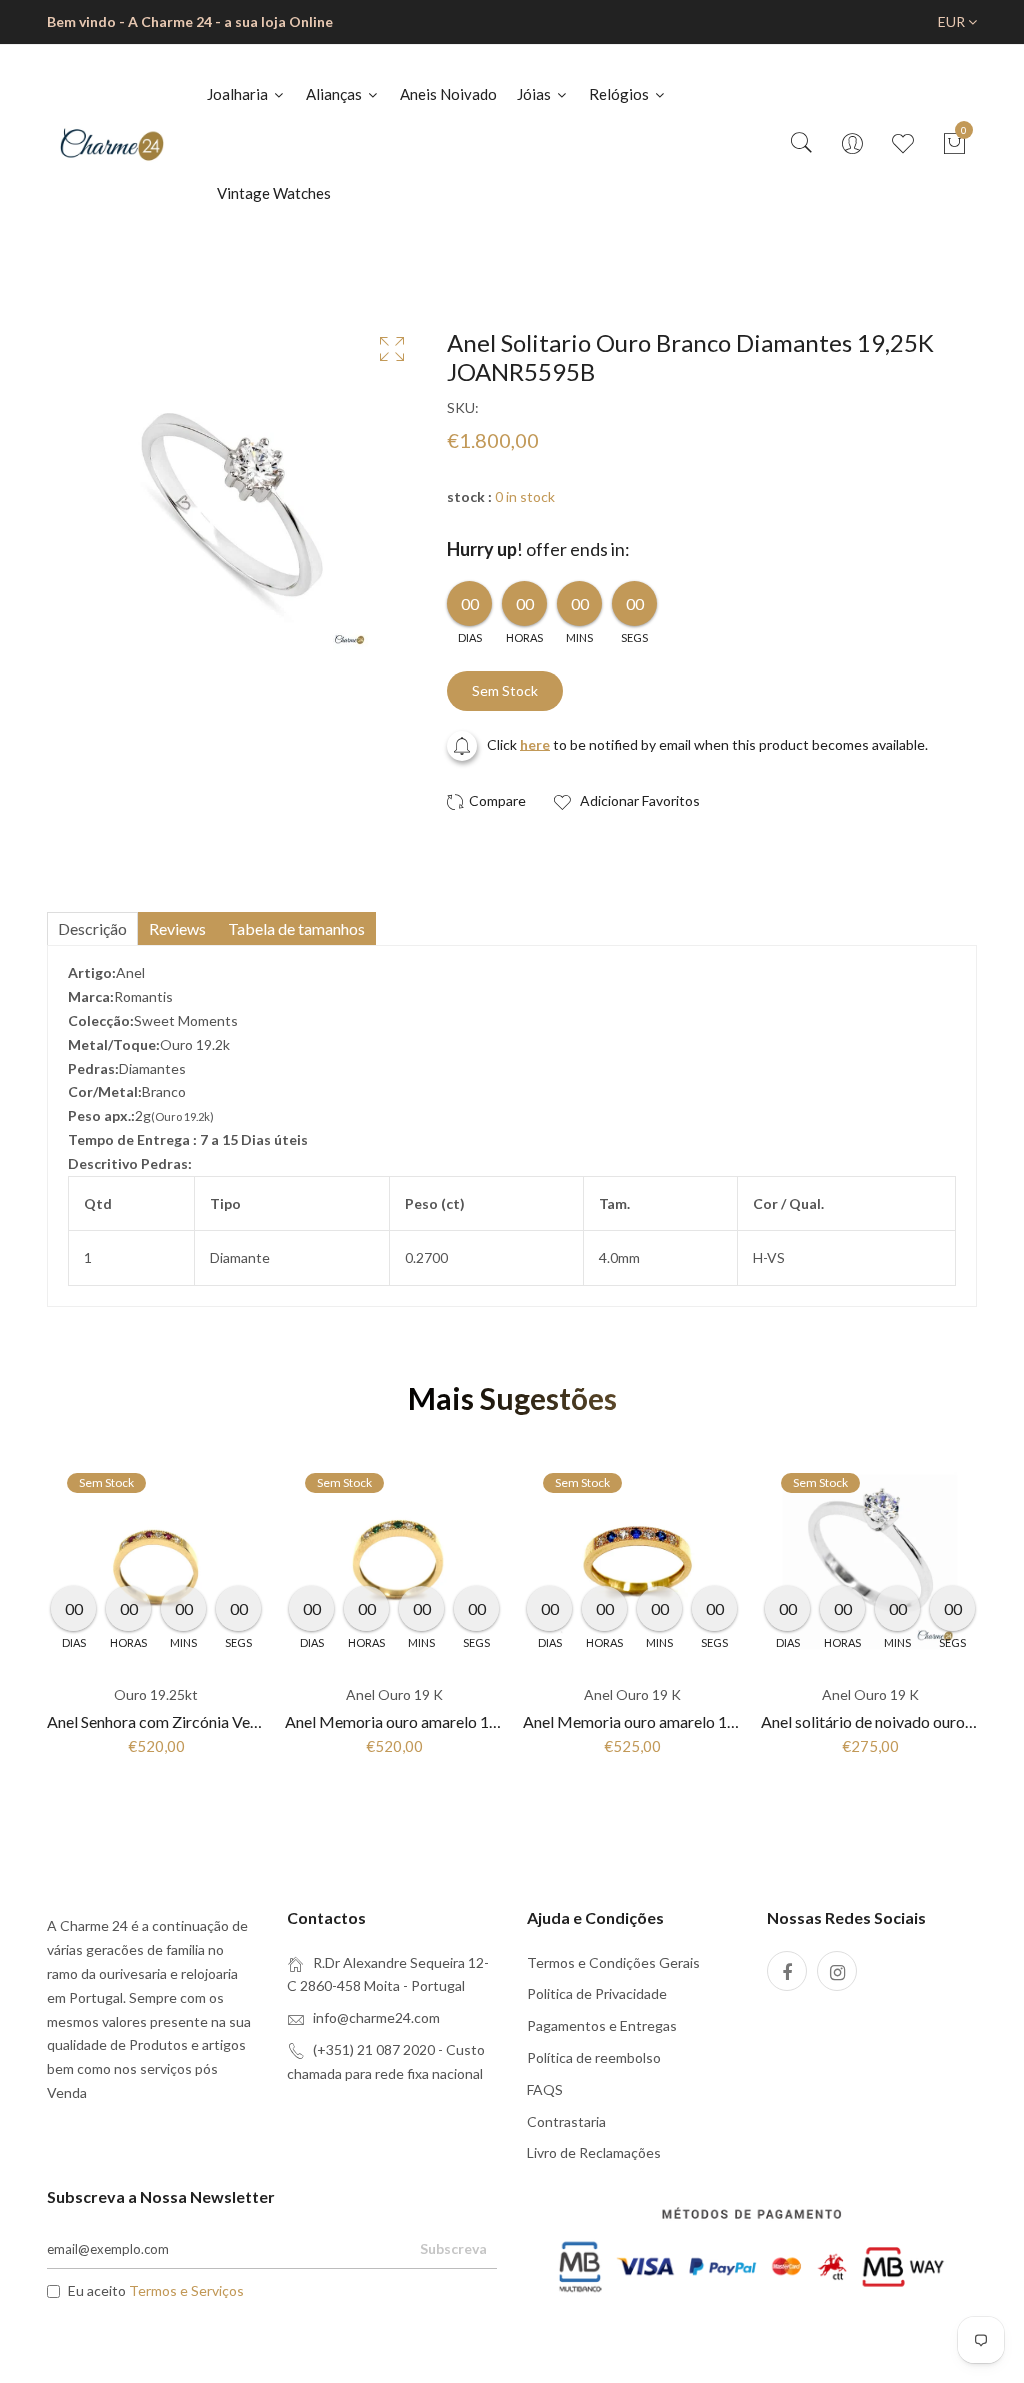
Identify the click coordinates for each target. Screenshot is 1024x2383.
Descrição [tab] (92, 928)
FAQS (545, 2089)
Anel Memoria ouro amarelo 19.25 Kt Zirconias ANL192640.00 (738, 1721)
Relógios (620, 94)
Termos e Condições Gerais (613, 1962)
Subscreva (453, 2248)
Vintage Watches (274, 193)
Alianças (335, 94)
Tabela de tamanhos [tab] (296, 928)
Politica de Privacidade (597, 1993)
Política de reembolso (594, 2057)
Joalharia (239, 94)
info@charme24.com (376, 2017)
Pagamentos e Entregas (602, 2025)
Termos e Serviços (186, 2290)
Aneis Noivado (448, 94)
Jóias (535, 94)
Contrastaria (566, 2121)
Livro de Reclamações (594, 2152)
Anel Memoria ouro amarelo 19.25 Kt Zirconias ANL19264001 (498, 1721)
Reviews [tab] (177, 928)
